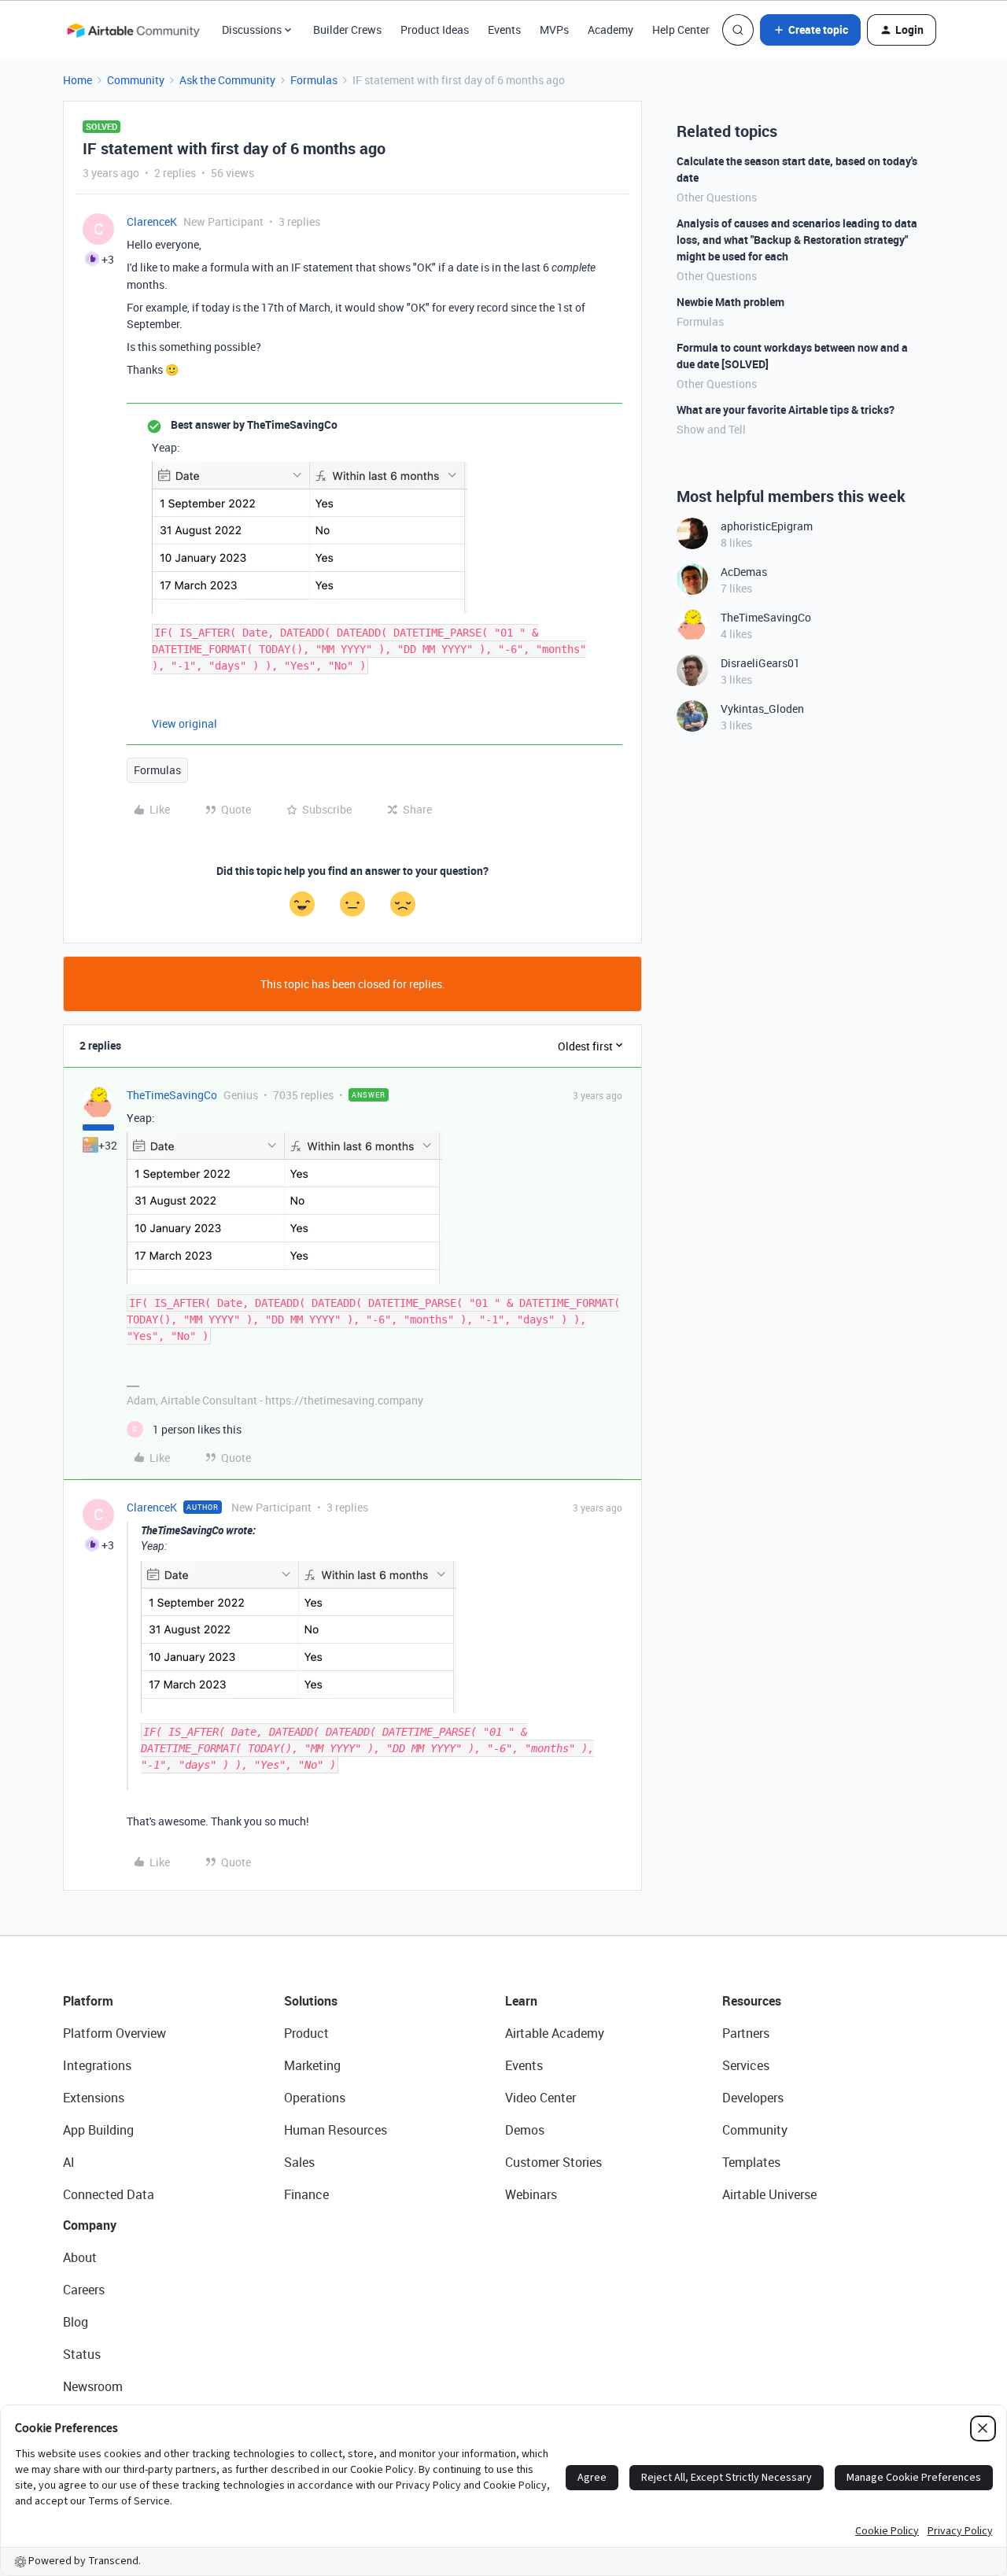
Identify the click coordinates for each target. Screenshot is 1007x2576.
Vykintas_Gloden (762, 709)
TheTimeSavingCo (172, 1095)
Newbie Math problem (730, 302)
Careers (84, 2290)
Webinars (531, 2194)
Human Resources (336, 2130)
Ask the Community (227, 80)
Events (504, 30)
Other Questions (717, 197)
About (80, 2257)
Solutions (311, 2001)
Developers (753, 2098)
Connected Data (109, 2194)
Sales (299, 2162)
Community (136, 80)
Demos (525, 2130)
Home (77, 80)
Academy (610, 30)
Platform (88, 2001)
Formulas (314, 80)
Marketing (312, 2065)
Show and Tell (711, 429)
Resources (752, 2001)
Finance (306, 2194)
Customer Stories (553, 2162)
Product (306, 2033)
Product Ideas (435, 30)
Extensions (94, 2098)
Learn (521, 2001)
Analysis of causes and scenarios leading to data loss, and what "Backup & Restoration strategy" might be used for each (797, 240)
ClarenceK (152, 221)
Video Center (540, 2098)
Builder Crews (347, 30)
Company (90, 2225)
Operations (315, 2098)
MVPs (554, 30)
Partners (746, 2033)
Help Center (681, 30)
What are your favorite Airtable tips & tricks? (786, 410)
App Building (98, 2130)
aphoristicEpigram (767, 526)
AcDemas (744, 572)
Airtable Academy (555, 2033)
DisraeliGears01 (760, 663)
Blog (76, 2322)
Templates (751, 2162)
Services (746, 2065)
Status (82, 2354)
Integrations (97, 2065)
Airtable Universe (769, 2194)
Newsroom (93, 2386)
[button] (810, 30)
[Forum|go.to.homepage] (133, 30)
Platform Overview (114, 2033)
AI (69, 2162)
